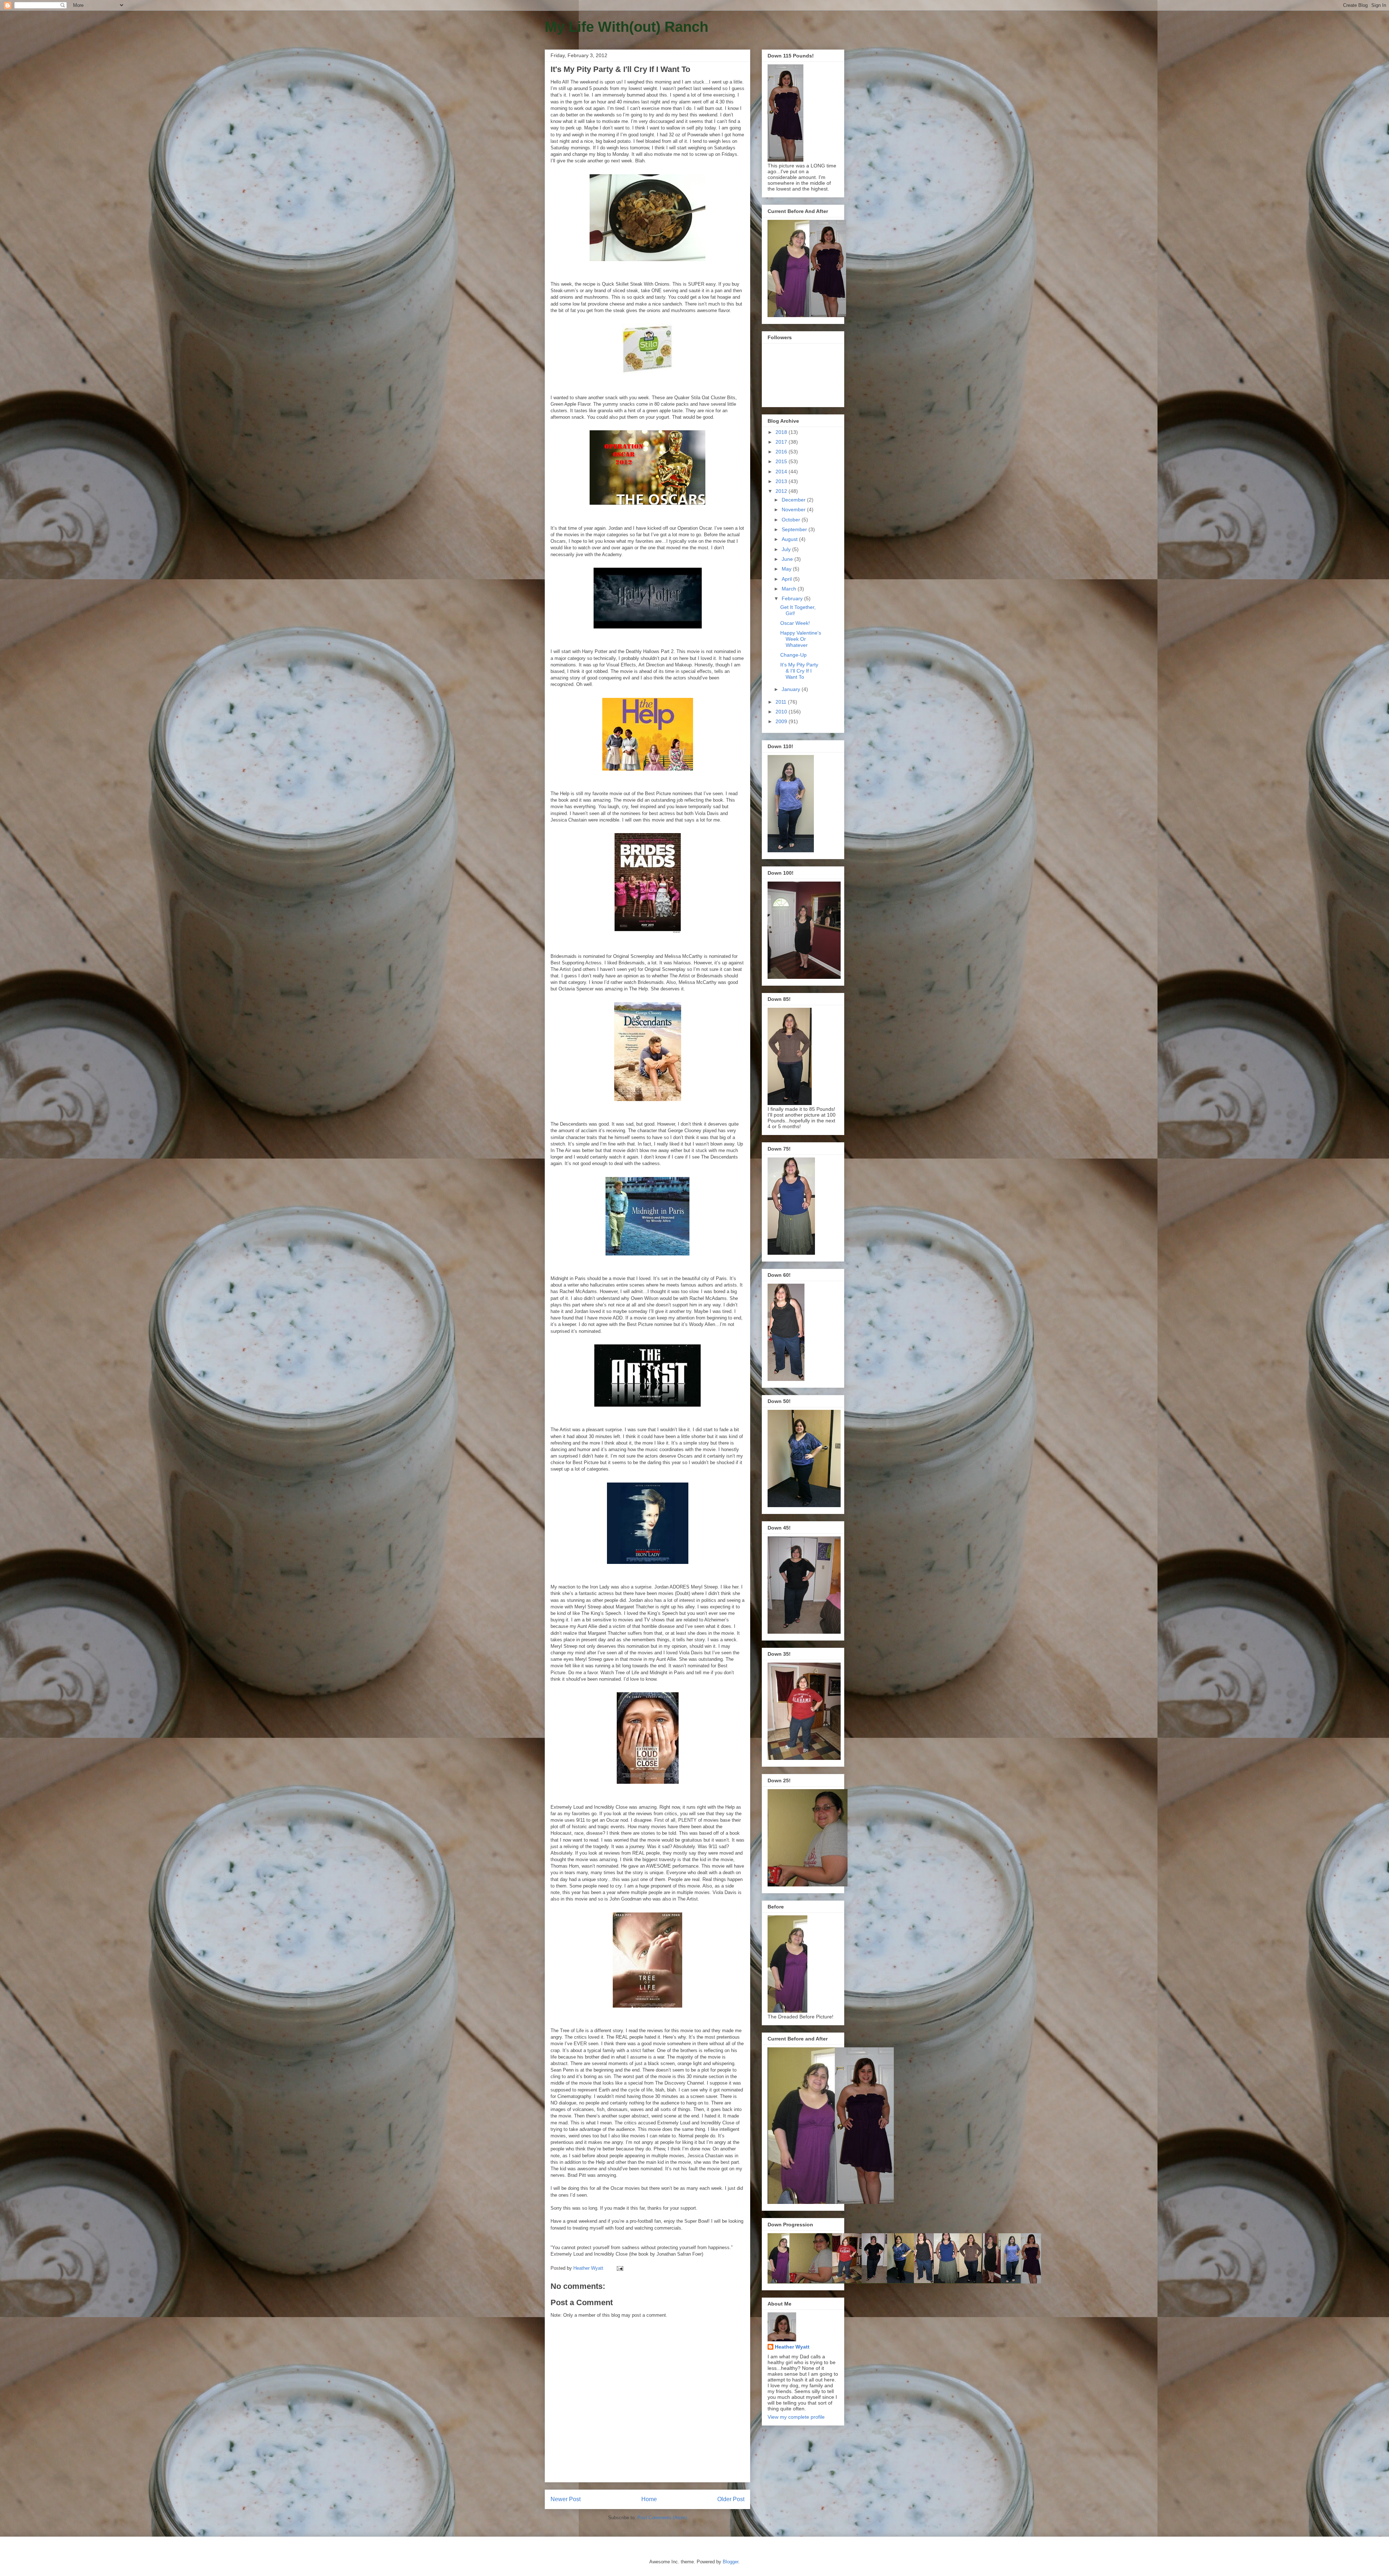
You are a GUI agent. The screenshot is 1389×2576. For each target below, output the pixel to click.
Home (649, 2499)
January (792, 689)
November (794, 509)
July (787, 549)
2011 (782, 702)
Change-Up (793, 655)
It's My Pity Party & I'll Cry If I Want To (799, 671)
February (793, 598)
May (787, 569)
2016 (782, 452)
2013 (782, 481)
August (790, 539)
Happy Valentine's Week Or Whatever (801, 639)
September (795, 529)
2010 (782, 712)
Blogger (730, 2562)
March (790, 589)
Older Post (731, 2499)
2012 (782, 491)
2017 (782, 442)
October (792, 520)
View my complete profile (796, 2417)
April (787, 579)
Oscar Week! (795, 623)
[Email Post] (619, 2268)
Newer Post (566, 2499)
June (788, 559)
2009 (782, 721)
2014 (782, 472)
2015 (782, 461)
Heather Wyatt (792, 2347)
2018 (782, 432)
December (794, 500)
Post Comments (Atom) (662, 2518)
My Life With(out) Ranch (626, 27)
